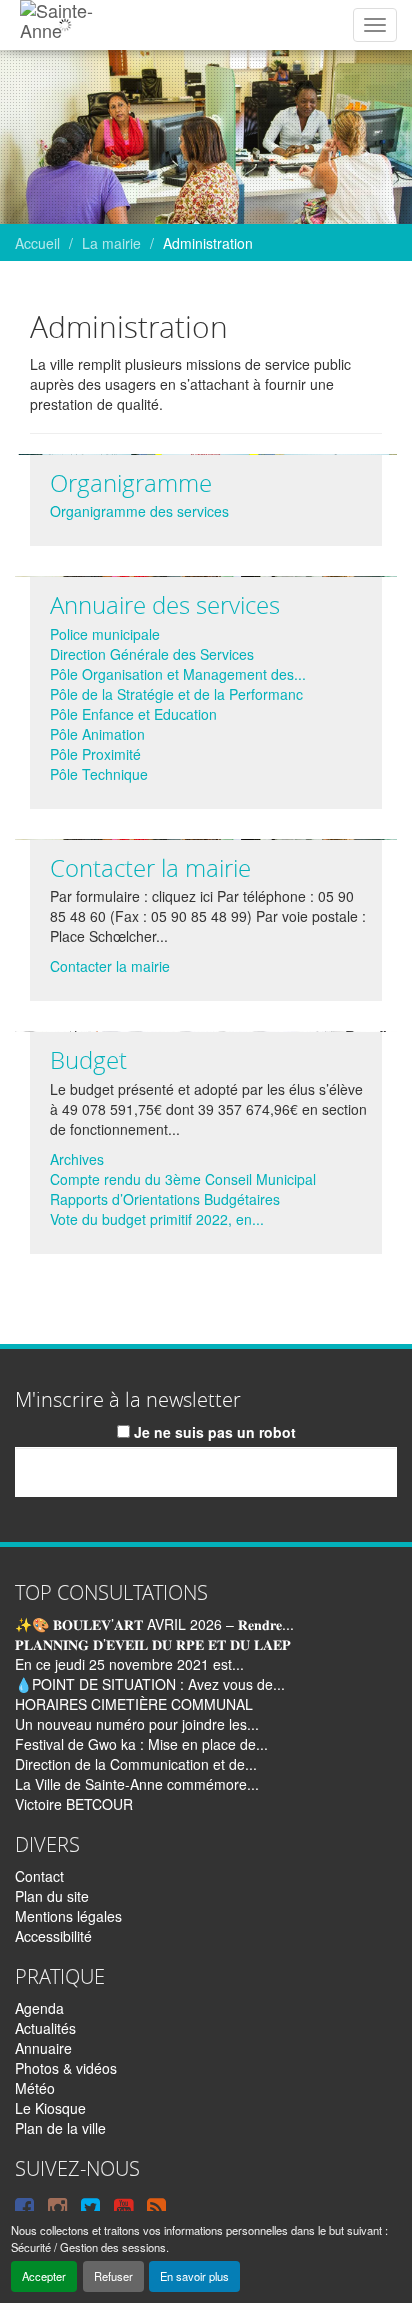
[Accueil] (64, 25)
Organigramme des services (139, 511)
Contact (39, 1876)
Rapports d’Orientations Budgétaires (165, 1199)
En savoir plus (194, 2276)
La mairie (111, 243)
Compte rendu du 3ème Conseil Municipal (183, 1179)
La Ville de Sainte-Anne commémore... (137, 1784)
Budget (88, 1060)
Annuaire (43, 2048)
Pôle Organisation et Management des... (178, 674)
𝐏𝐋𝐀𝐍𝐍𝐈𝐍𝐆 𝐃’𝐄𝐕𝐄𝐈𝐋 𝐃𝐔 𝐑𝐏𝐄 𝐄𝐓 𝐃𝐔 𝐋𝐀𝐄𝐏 (153, 1644)
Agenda (39, 2008)
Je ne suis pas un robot (213, 1432)
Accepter (44, 2276)
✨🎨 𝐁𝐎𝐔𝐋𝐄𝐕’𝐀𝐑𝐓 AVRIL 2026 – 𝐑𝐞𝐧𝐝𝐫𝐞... (154, 1624)
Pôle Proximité (95, 754)
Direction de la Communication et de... (136, 1764)
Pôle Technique (99, 774)
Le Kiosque (50, 2108)
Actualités (45, 2028)
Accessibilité (53, 1936)
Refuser (113, 2276)
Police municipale (105, 634)
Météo (35, 2088)
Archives (77, 1159)
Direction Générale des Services (152, 654)
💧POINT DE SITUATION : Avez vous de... (150, 1684)
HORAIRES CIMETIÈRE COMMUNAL (134, 1704)
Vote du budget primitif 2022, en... (157, 1219)
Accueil (37, 243)
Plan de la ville (60, 2128)
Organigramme (131, 483)
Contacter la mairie (150, 868)
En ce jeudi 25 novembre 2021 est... (129, 1664)
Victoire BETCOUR (74, 1804)
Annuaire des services (165, 605)
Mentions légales (68, 1916)
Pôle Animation (97, 734)
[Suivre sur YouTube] (123, 2206)
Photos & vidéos (66, 2068)
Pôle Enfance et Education (133, 714)
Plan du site (52, 1896)
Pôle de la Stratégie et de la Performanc (176, 694)
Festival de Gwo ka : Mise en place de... (141, 1744)
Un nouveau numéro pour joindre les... (137, 1724)
